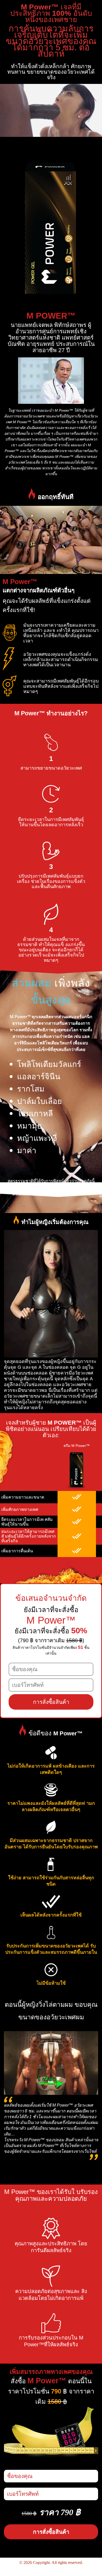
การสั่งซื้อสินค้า (51, 1702)
